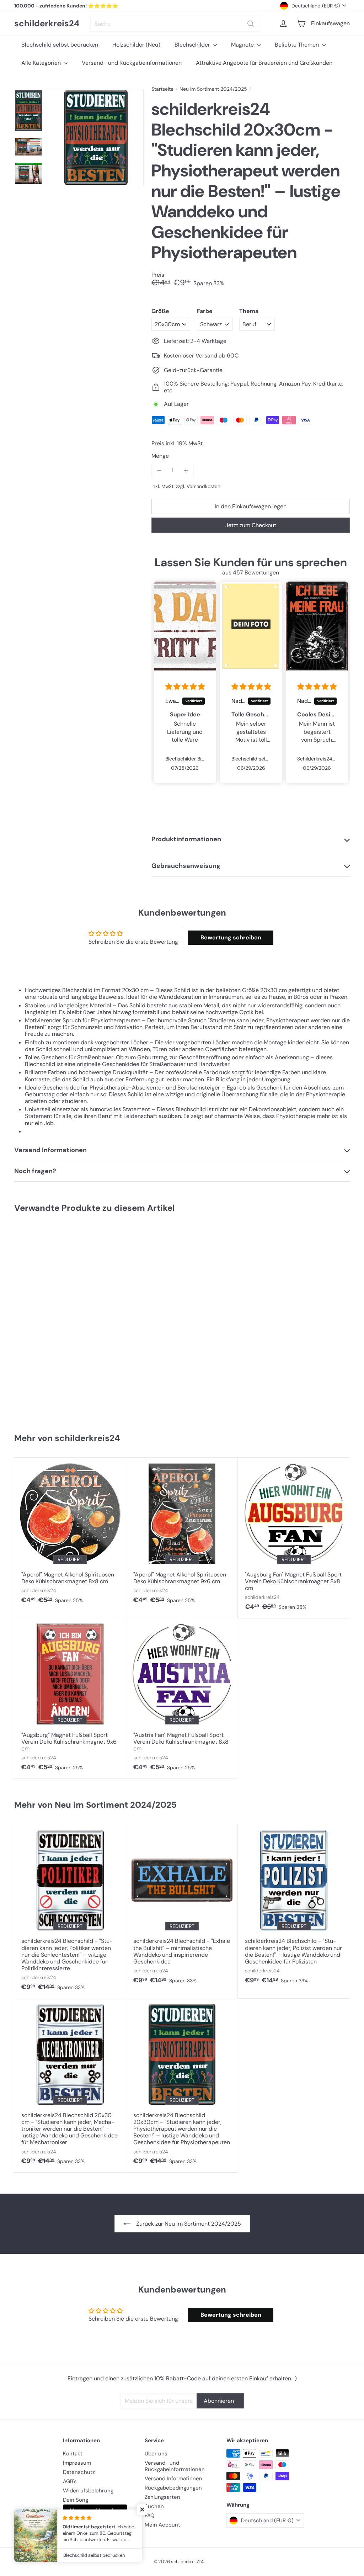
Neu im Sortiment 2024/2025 (213, 89)
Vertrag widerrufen (95, 2511)
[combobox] (175, 24)
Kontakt (73, 2454)
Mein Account (162, 2525)
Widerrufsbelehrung (88, 2491)
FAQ (150, 2516)
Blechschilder (193, 45)
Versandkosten (204, 486)
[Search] (251, 24)
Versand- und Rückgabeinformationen (132, 63)
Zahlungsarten (162, 2497)
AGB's (70, 2481)
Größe (160, 311)
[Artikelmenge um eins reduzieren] (159, 470)
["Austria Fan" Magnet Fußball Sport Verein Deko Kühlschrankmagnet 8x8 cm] (182, 1698)
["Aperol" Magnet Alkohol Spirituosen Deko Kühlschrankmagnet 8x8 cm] (70, 1535)
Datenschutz (79, 2472)
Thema (249, 311)
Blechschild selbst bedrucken (60, 45)
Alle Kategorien (42, 63)
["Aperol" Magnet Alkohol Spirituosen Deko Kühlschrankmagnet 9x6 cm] (182, 1535)
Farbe (205, 311)
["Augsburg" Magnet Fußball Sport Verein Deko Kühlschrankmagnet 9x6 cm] (70, 1698)
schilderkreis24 (47, 24)
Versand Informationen (173, 2479)
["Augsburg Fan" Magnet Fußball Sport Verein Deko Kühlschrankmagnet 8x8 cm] (294, 1538)
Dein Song (76, 2500)
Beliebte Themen (298, 45)
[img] (185, 687)
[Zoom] (96, 137)
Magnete (243, 45)
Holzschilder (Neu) (136, 45)
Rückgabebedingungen (173, 2488)
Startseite (162, 89)
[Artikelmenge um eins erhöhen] (186, 470)
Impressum (77, 2463)
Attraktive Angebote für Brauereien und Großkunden (264, 63)
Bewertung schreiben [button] (231, 937)
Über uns (156, 2454)
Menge (160, 456)
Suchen (154, 2506)
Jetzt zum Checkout (251, 525)
